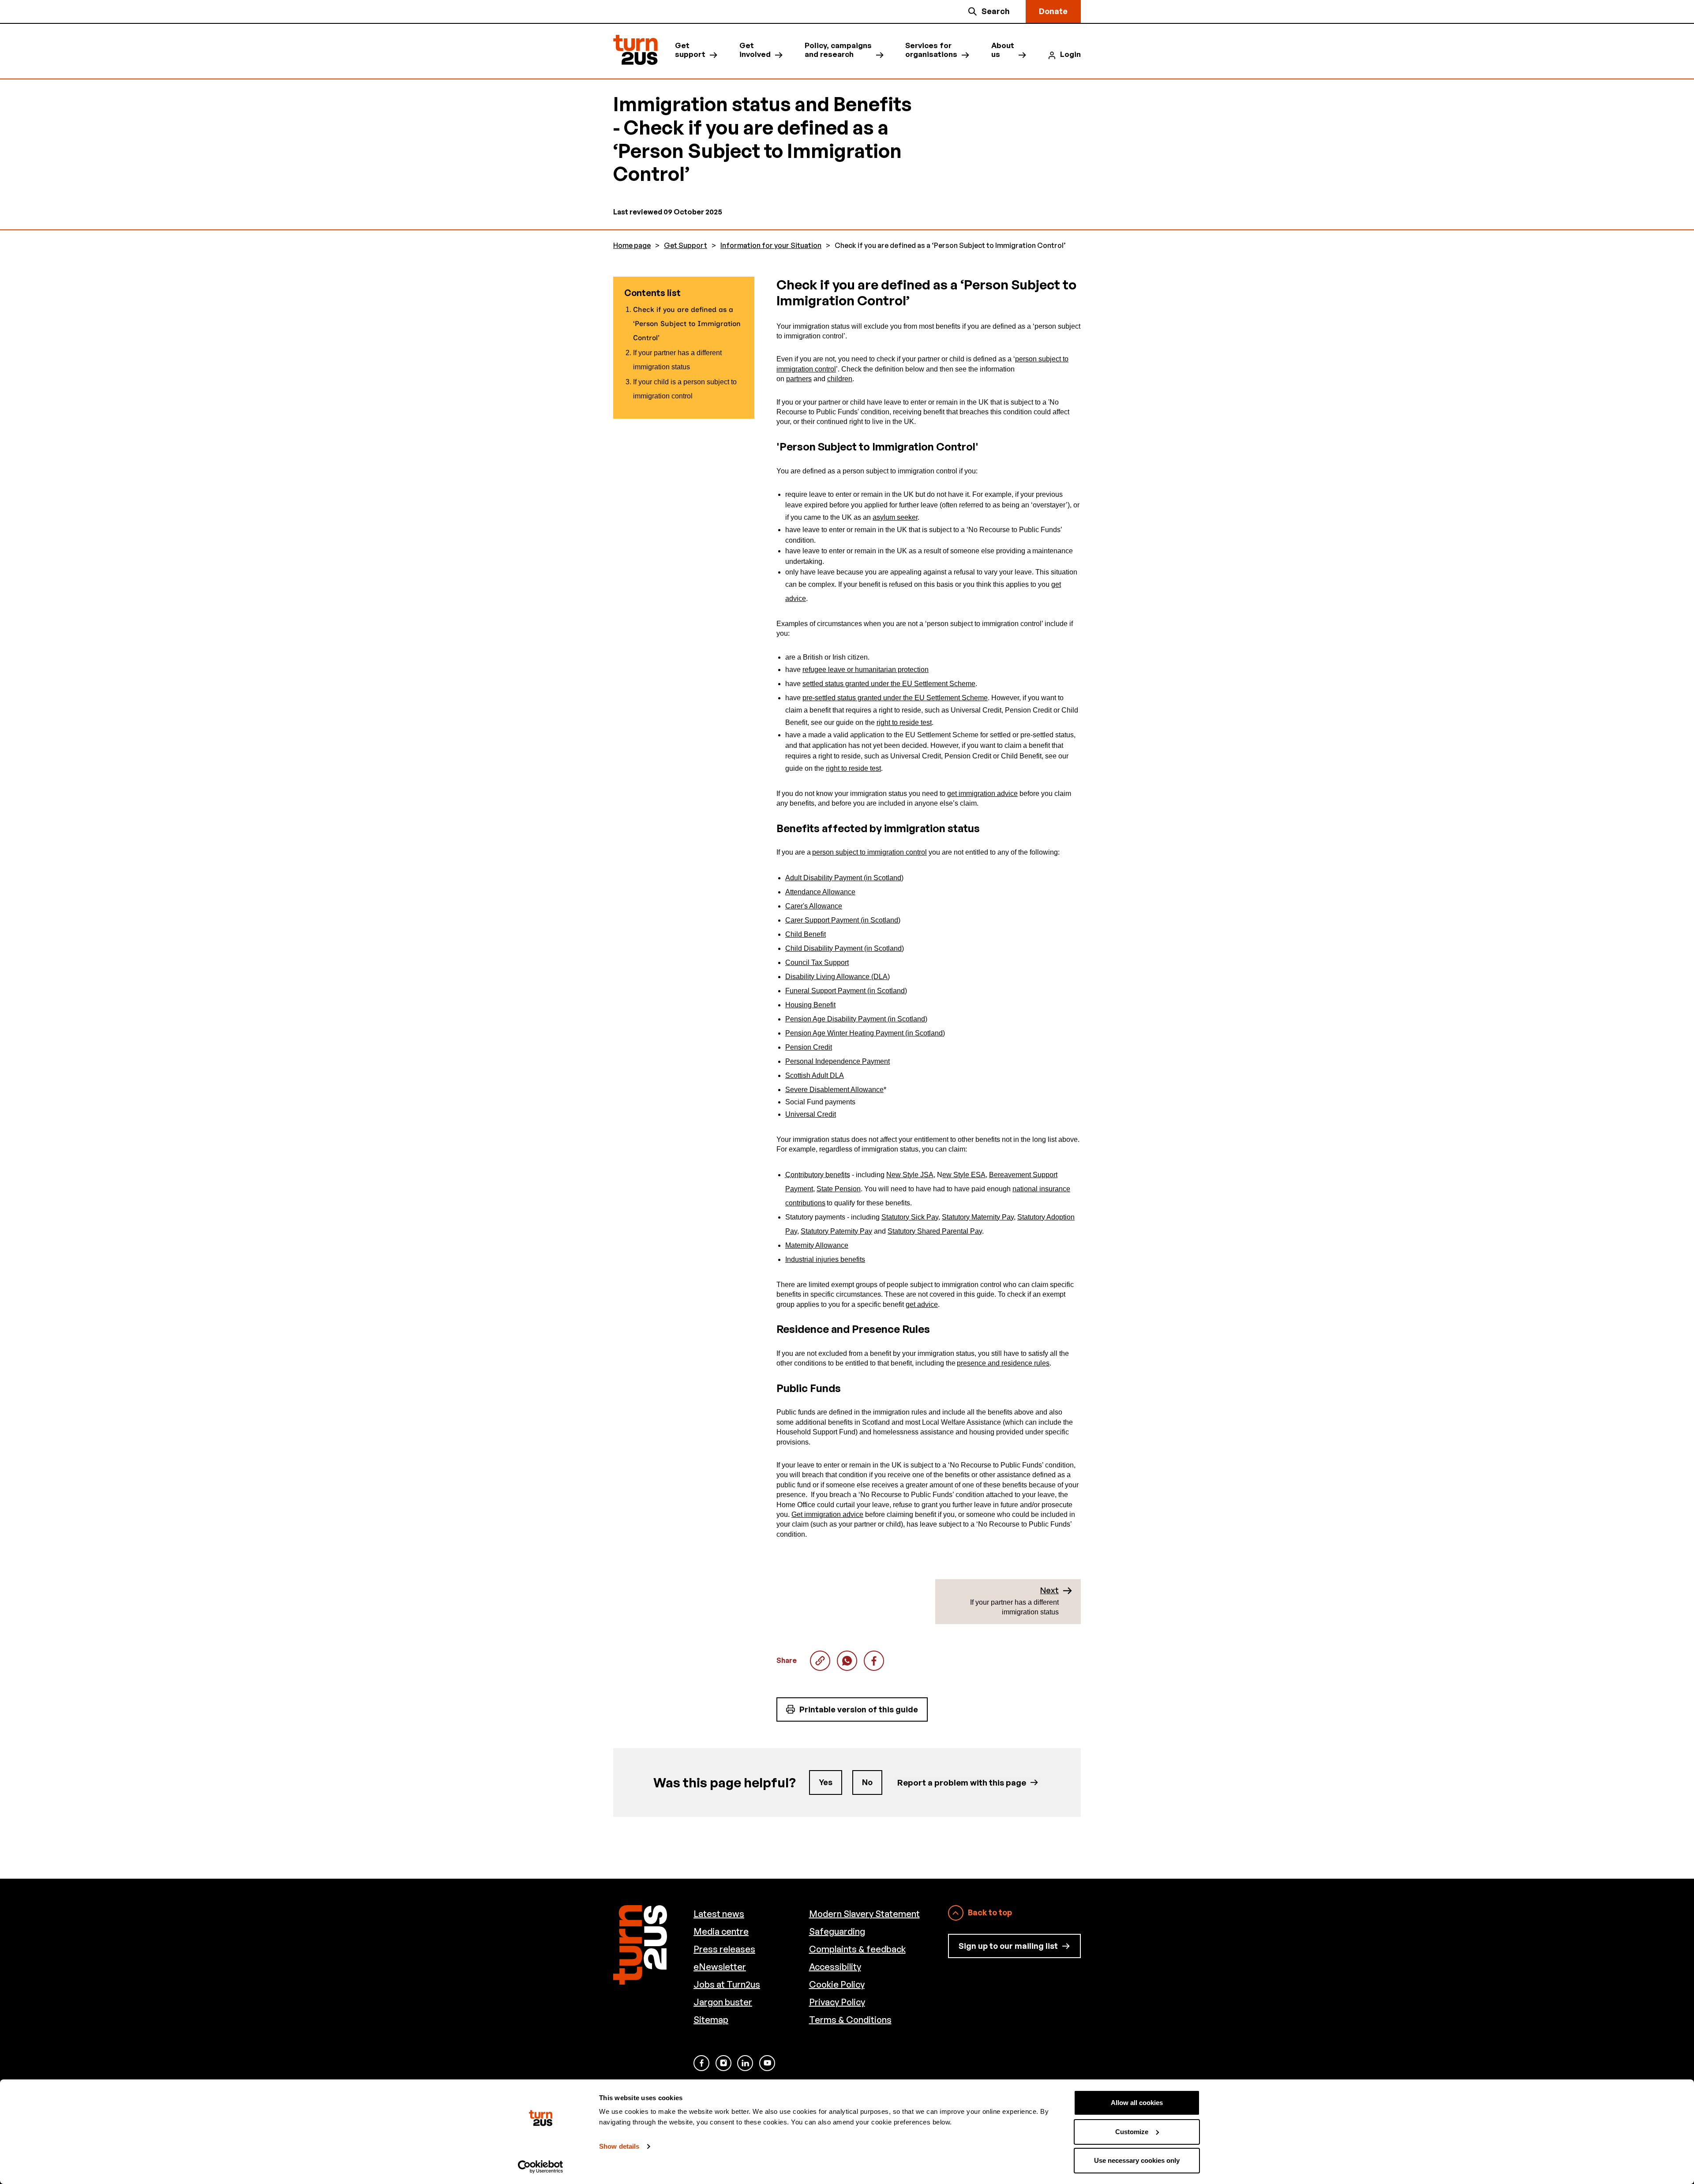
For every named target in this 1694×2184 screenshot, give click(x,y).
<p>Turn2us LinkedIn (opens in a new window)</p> (745, 2063)
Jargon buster (723, 2002)
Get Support (686, 246)
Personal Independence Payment (838, 1061)
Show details (619, 2146)
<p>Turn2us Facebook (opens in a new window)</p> (701, 2063)
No (867, 1782)
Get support (690, 50)
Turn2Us (635, 50)
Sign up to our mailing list (1008, 1946)
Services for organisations (931, 50)
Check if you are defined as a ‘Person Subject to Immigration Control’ (847, 1661)
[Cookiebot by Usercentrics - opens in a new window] (541, 2167)
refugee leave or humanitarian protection (866, 670)
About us (1003, 50)
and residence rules (1018, 1363)
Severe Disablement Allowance (834, 1090)
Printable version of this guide (859, 1709)
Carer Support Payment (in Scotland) (843, 920)
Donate (1053, 11)
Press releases (724, 1949)
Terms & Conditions (850, 2020)
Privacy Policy (837, 2002)
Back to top (990, 1912)
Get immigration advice (827, 1514)
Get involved (755, 50)
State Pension (839, 1189)
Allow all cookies (1137, 2103)
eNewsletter (720, 1967)
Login (1070, 54)
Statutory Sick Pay (910, 1217)
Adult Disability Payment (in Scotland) (844, 878)
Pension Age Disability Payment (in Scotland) (856, 1019)
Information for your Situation (771, 246)
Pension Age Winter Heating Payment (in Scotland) (865, 1033)
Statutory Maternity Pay (978, 1217)
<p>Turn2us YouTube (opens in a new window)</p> (767, 2063)
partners (799, 379)
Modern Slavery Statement (864, 1914)
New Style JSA (910, 1175)
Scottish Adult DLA (815, 1075)
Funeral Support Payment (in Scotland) (846, 991)
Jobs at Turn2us (727, 1984)
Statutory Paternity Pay (836, 1231)
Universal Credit (811, 1114)
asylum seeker (895, 517)
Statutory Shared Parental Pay (935, 1231)
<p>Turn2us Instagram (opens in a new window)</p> (723, 2063)
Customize (1132, 2132)
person (823, 852)
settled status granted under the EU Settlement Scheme (889, 684)
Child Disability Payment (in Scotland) (845, 948)
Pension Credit (809, 1047)
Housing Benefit (810, 1005)
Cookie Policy (837, 1984)
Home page (632, 246)
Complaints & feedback (857, 1949)
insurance (1054, 1189)
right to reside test (904, 722)
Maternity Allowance (817, 1245)
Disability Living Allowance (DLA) (838, 977)
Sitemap (711, 2020)
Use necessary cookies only (1137, 2160)
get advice (922, 1304)
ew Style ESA (964, 1175)
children (840, 379)
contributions (805, 1203)
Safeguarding (837, 1931)
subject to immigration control (880, 852)
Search (996, 11)
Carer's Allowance (814, 906)
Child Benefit (806, 934)
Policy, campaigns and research (838, 50)
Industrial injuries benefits (825, 1259)
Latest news (719, 1914)
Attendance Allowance (820, 892)
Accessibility (835, 1967)
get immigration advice (982, 794)
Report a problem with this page (962, 1782)
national (1025, 1189)
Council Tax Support (817, 963)
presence (971, 1363)
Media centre (721, 1931)
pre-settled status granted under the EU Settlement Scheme (895, 698)
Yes (826, 1782)
